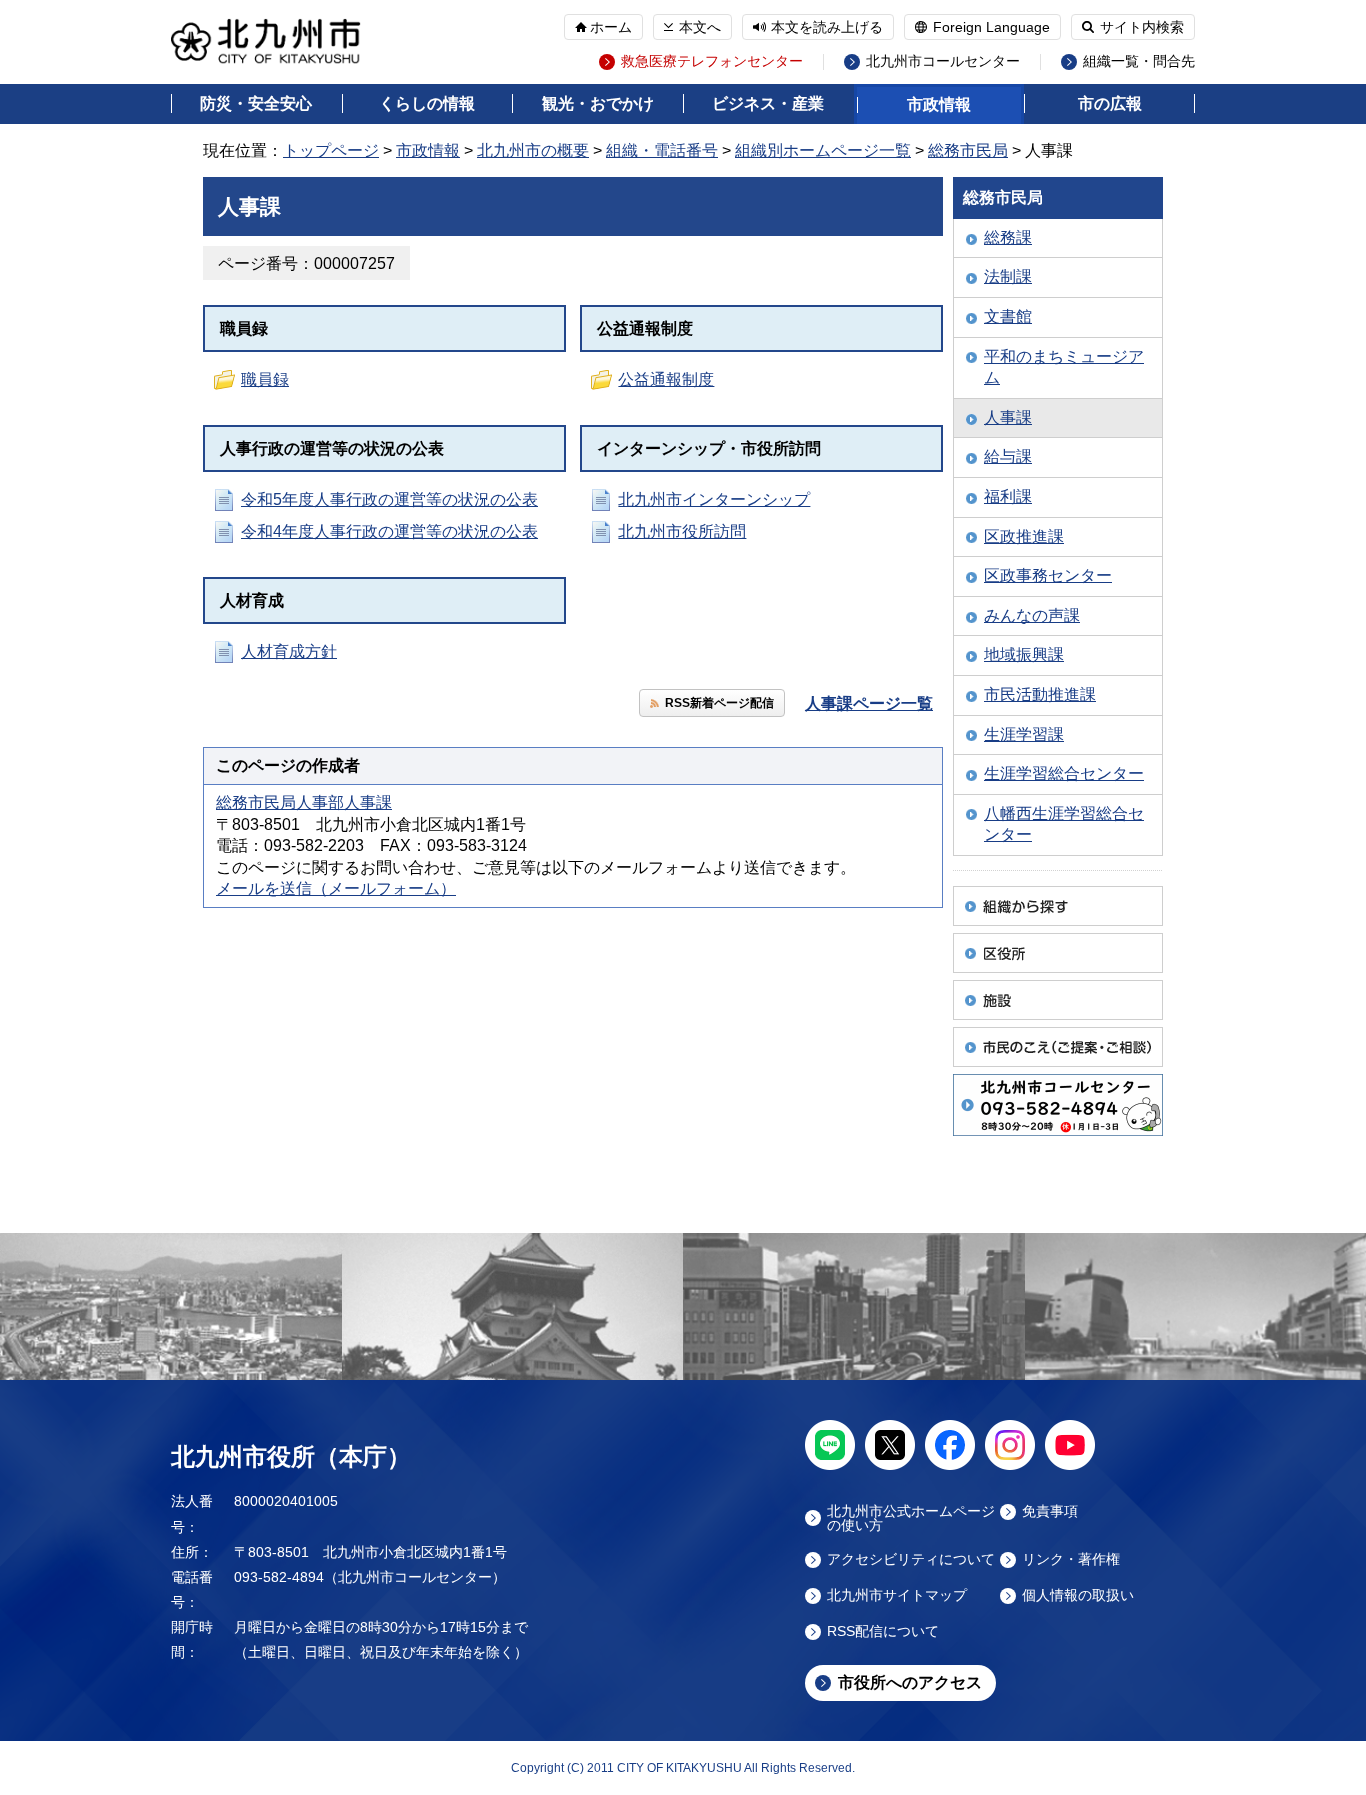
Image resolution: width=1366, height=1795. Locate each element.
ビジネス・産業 (768, 103)
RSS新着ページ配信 (719, 703)
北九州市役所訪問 (682, 531)
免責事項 (1050, 1511)
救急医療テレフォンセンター (712, 61)
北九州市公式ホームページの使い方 (911, 1518)
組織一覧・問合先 (1139, 61)
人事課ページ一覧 (869, 703)
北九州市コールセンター (943, 61)
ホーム (611, 27)
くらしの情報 (427, 103)
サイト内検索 (1142, 27)
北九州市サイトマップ (897, 1595)
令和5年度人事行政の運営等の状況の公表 (389, 499)
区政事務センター (1048, 575)
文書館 (1008, 316)
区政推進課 (1024, 536)
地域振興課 (1024, 654)
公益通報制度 (666, 379)
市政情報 (939, 104)
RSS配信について (883, 1631)
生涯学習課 (1024, 734)
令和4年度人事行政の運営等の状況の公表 (389, 531)
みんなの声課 (1032, 615)
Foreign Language (991, 27)
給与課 (1008, 456)
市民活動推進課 (1040, 694)
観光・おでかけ (598, 103)
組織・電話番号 (662, 150)
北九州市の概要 (533, 150)
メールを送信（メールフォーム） (336, 888)
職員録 (265, 379)
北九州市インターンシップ (714, 499)
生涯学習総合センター (1064, 773)
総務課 (1008, 237)
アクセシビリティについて (911, 1559)
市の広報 (1110, 103)
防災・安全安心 (256, 103)
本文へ (700, 27)
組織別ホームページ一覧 (823, 150)
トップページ (331, 150)
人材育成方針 (289, 651)
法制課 (1008, 276)
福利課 (1008, 496)
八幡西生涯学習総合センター (1064, 824)
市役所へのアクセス (910, 1682)
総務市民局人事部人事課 (304, 802)
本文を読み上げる (827, 27)
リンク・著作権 (1071, 1559)
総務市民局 (968, 150)
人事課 (1008, 417)
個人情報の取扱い (1078, 1595)
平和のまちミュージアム (1064, 367)
